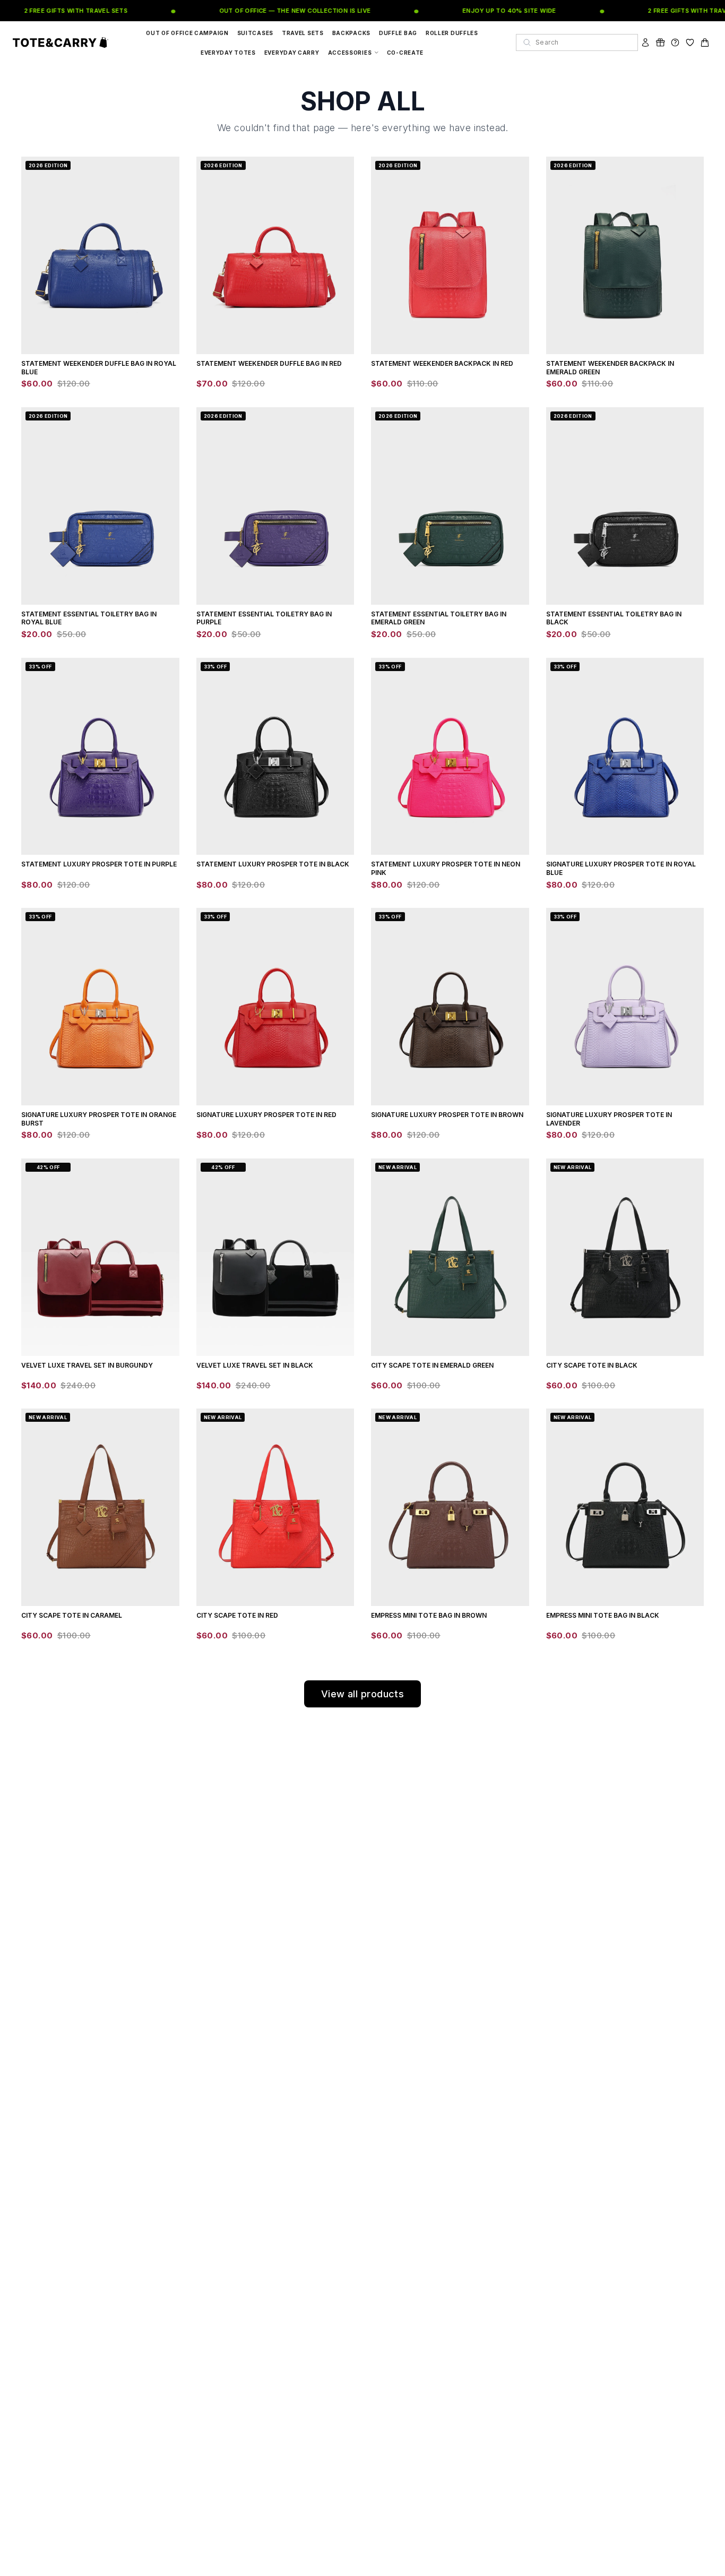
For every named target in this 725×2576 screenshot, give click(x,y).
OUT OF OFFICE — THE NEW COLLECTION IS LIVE (275, 11)
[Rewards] (660, 42)
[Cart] (705, 42)
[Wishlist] (690, 42)
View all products (363, 1694)
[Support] (675, 42)
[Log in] (645, 42)
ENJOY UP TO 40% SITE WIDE (490, 11)
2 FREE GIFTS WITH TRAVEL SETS (56, 11)
